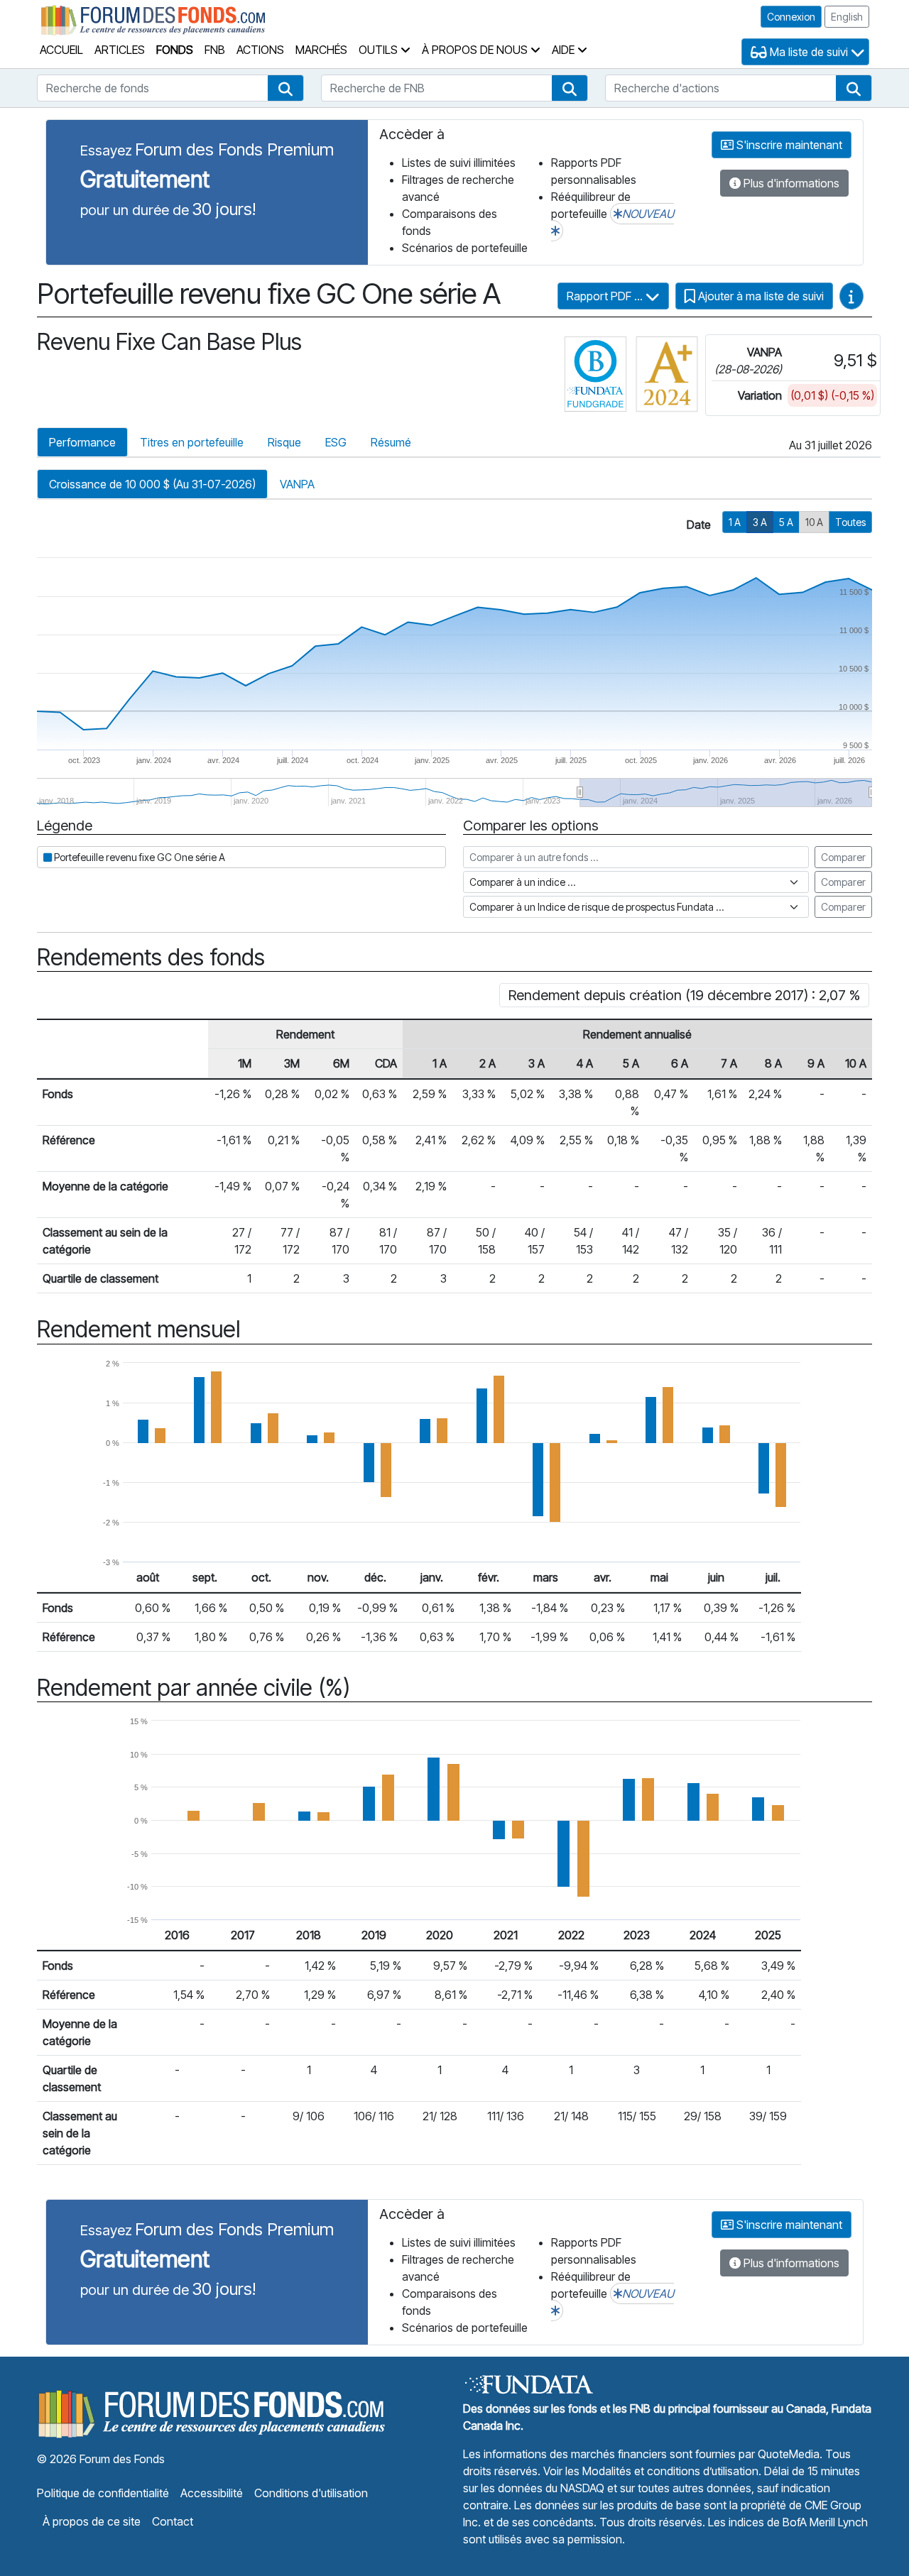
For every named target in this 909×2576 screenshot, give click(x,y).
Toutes (850, 522)
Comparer (843, 857)
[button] (285, 88)
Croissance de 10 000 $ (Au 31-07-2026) (152, 484)
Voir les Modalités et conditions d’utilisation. (652, 2471)
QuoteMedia (789, 2454)
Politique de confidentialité (103, 2493)
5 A (786, 522)
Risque (284, 442)
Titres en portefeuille (192, 442)
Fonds (175, 50)
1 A (735, 522)
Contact (173, 2521)
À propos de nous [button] (476, 50)
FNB (215, 50)
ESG (336, 442)
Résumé (391, 442)
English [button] (847, 17)
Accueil (61, 50)
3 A (760, 522)
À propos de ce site (92, 2521)
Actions (260, 50)
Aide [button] (565, 50)
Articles (120, 50)
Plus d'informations (790, 183)
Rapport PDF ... (606, 296)
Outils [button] (380, 50)
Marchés (321, 50)
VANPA (297, 484)
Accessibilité (212, 2493)
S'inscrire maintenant (788, 145)
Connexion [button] (791, 17)
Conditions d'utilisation (311, 2493)
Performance (82, 442)
